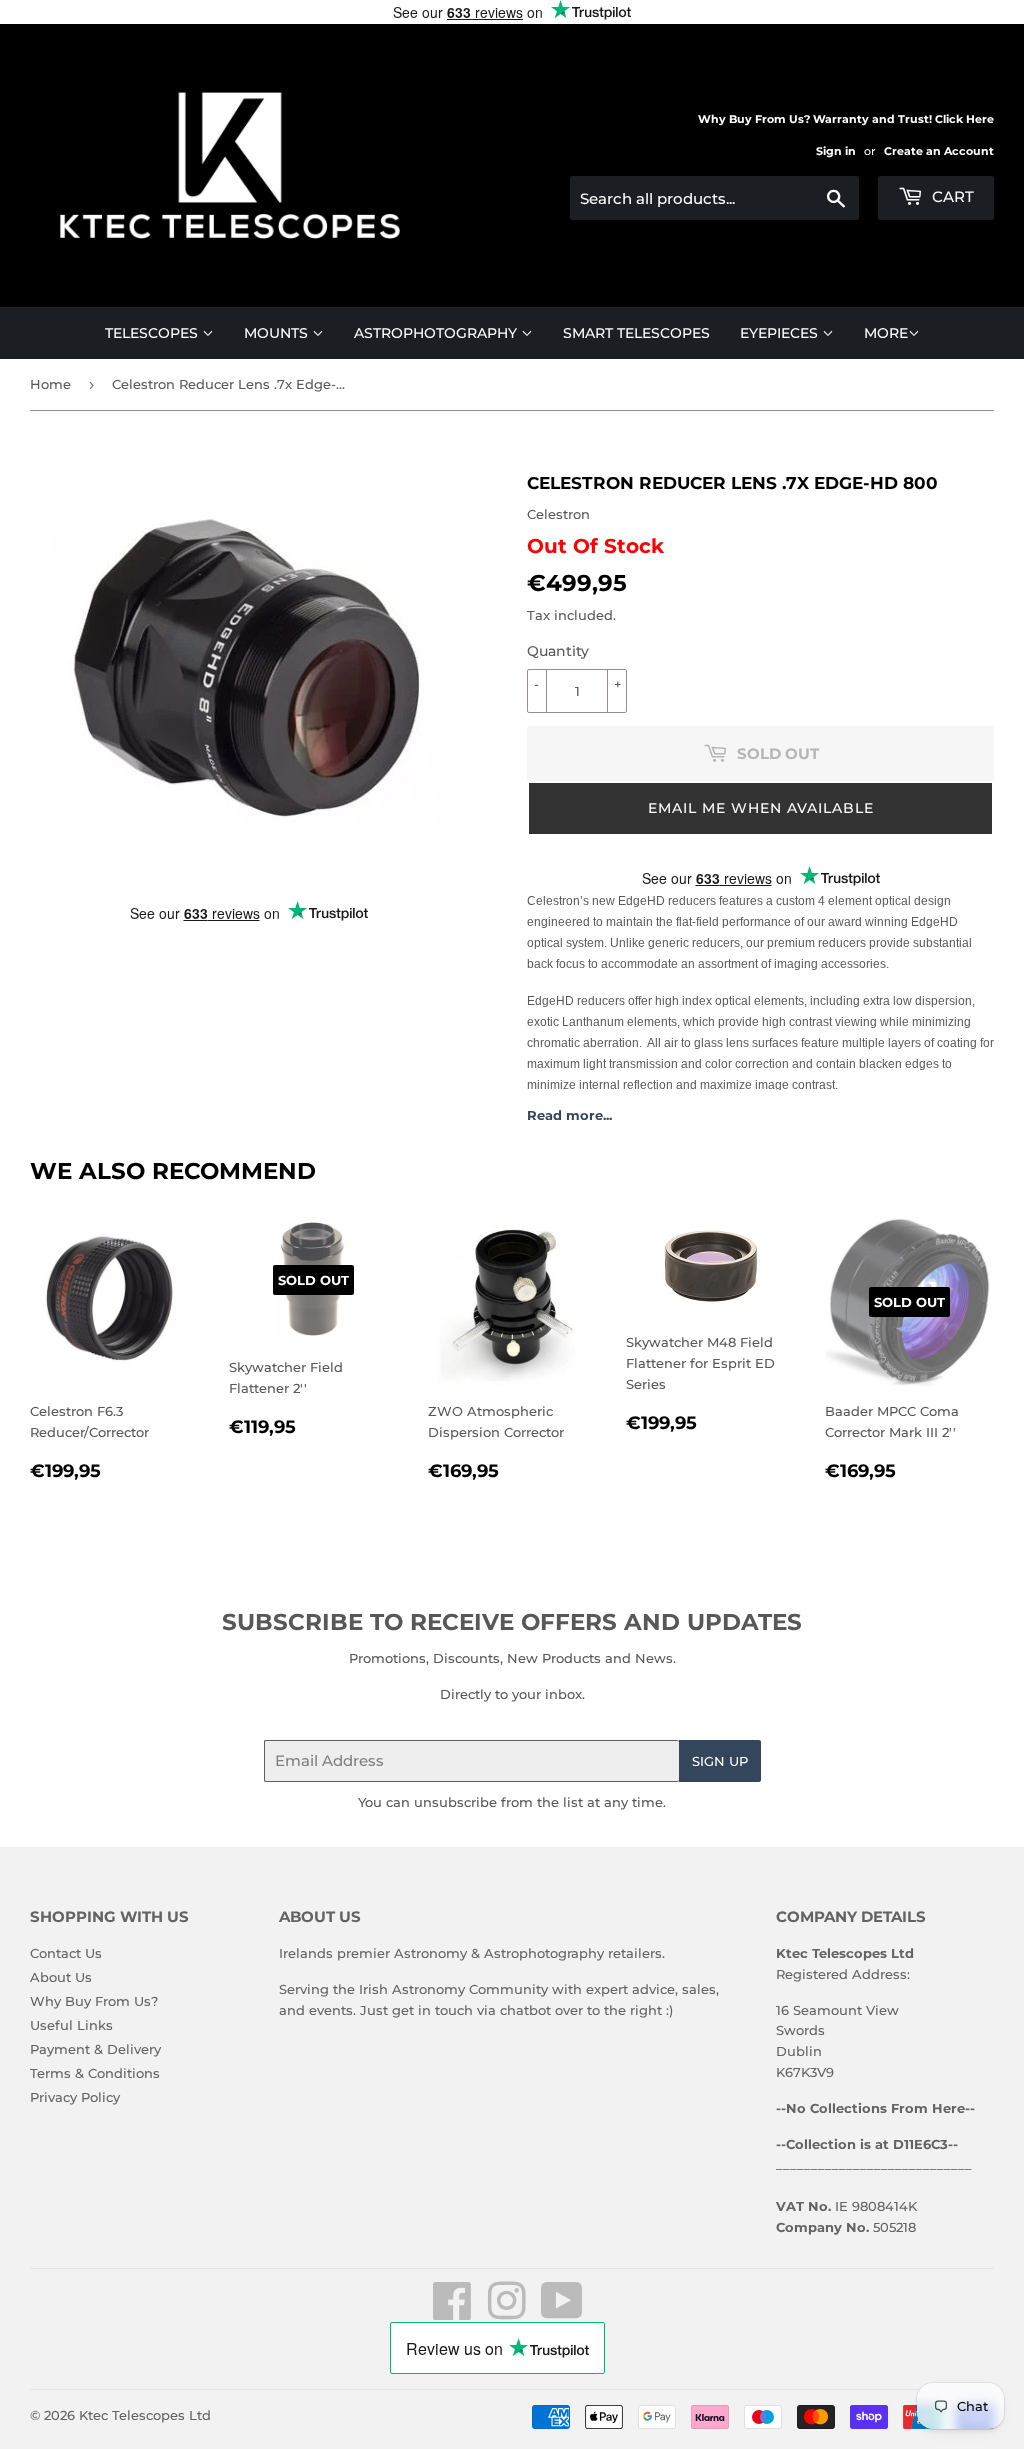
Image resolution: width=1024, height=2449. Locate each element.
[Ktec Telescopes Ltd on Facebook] (452, 2312)
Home (50, 384)
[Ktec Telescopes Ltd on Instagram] (507, 2312)
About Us (61, 1977)
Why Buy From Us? (94, 2001)
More (886, 333)
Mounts (278, 333)
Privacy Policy (75, 2097)
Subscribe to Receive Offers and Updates (512, 1622)
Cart (951, 196)
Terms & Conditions (95, 2073)
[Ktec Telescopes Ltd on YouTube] (562, 2312)
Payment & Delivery (95, 2049)
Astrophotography (437, 333)
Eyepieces (781, 333)
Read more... (569, 1115)
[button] (760, 808)
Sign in (836, 151)
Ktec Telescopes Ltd (145, 2415)
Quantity (558, 651)
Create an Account (939, 151)
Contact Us (66, 1953)
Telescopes (153, 333)
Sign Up (720, 1761)
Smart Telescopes (636, 333)
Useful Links (71, 2025)
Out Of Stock (595, 546)
